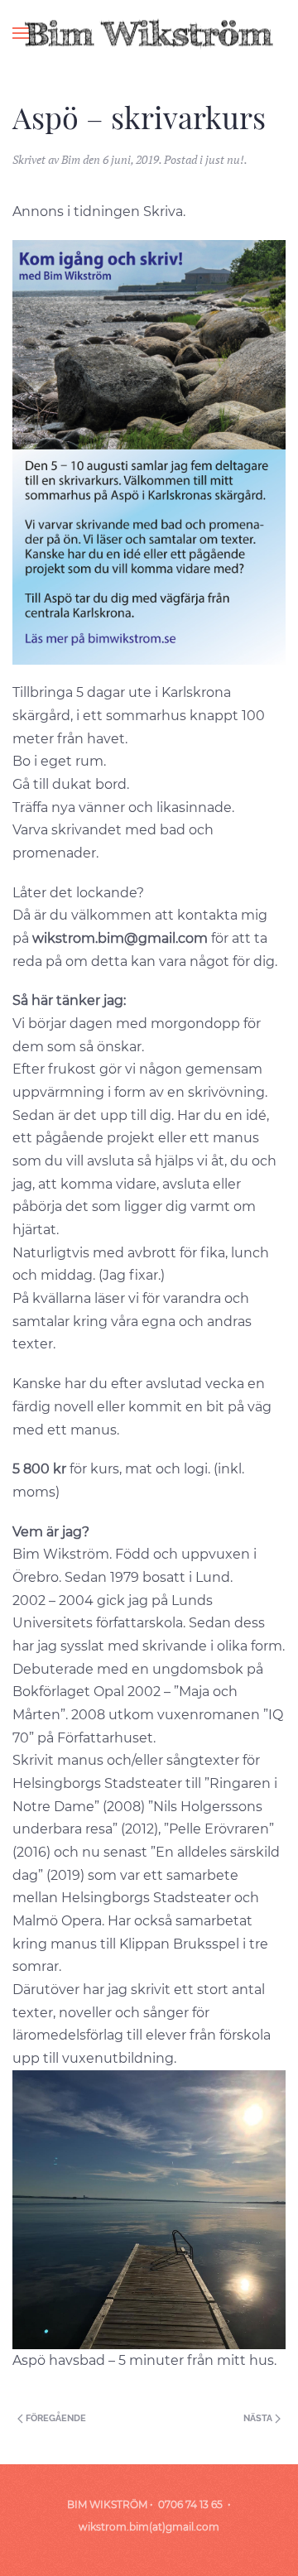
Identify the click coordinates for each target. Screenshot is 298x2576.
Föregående (55, 2418)
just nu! (225, 159)
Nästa (259, 2418)
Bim (71, 159)
